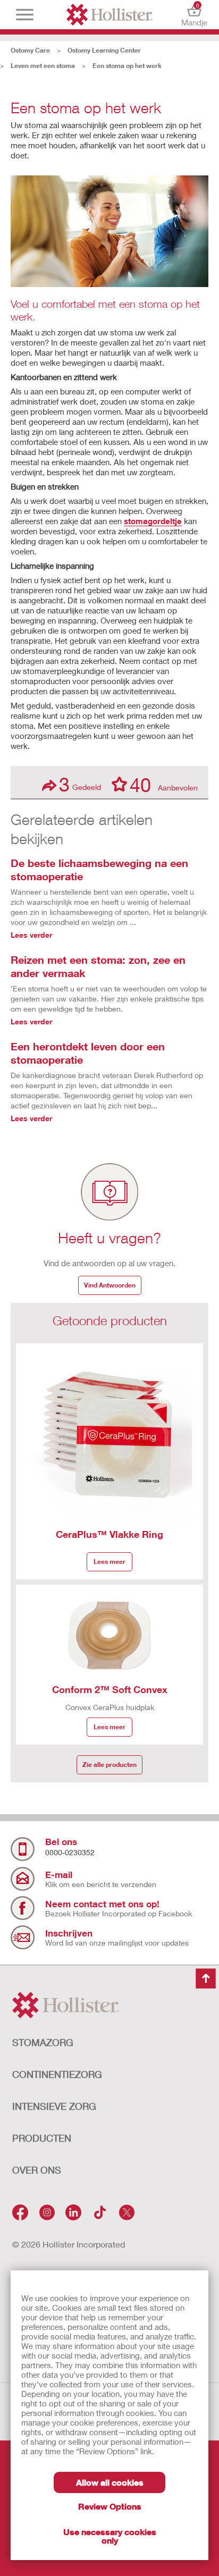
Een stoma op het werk (127, 66)
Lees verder (31, 935)
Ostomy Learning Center (104, 50)
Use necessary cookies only (110, 2536)
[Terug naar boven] (206, 1979)
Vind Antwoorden (110, 1285)
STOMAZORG (43, 2042)
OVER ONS (37, 2170)
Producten (42, 2138)
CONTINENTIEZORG (57, 2074)
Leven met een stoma (43, 66)
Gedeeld (80, 784)
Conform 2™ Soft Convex (110, 1689)
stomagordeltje (153, 521)
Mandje (194, 15)
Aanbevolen (164, 784)
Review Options (110, 2506)
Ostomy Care (30, 50)
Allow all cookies (110, 2482)
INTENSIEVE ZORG (54, 2106)
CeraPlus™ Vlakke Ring (109, 1534)
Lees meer (109, 1561)
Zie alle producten (109, 1765)
